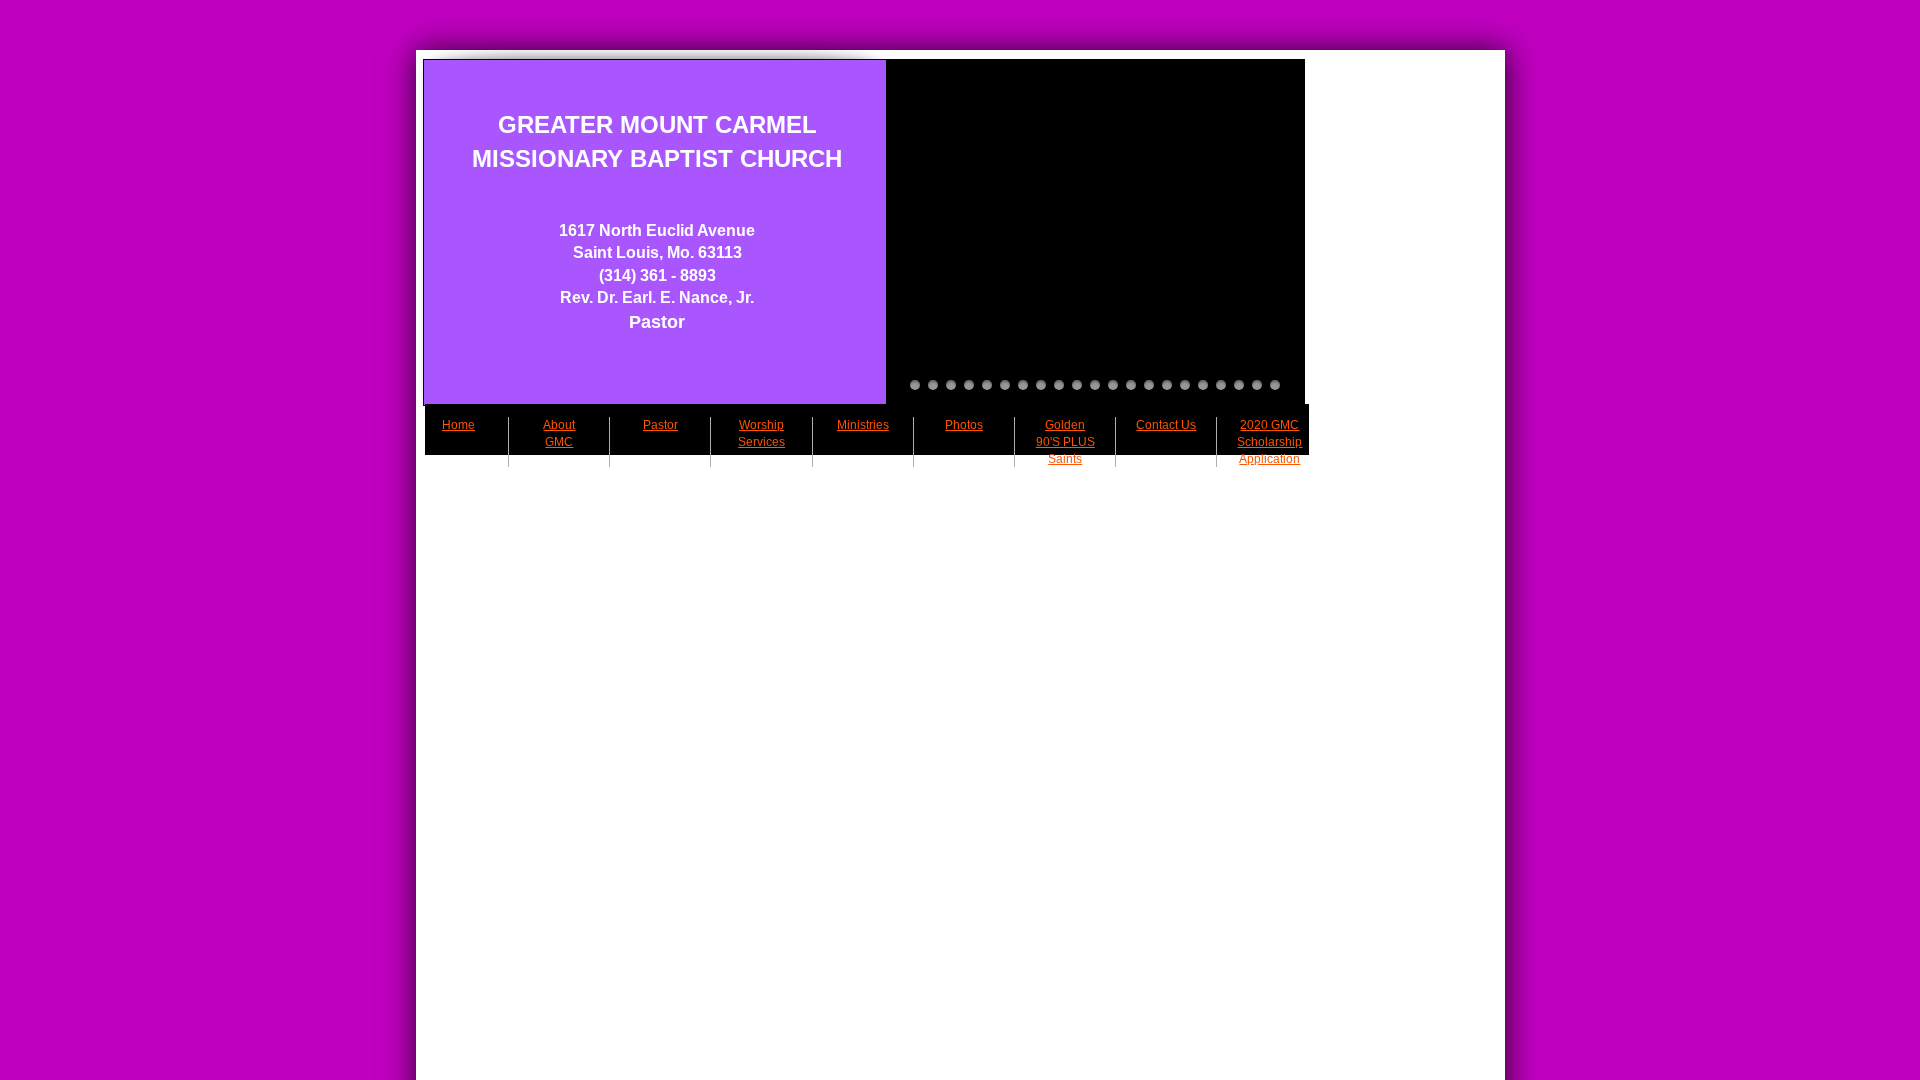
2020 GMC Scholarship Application (1269, 442)
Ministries (863, 425)
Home (458, 425)
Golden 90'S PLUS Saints (1065, 442)
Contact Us (1166, 425)
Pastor (660, 425)
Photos (964, 425)
